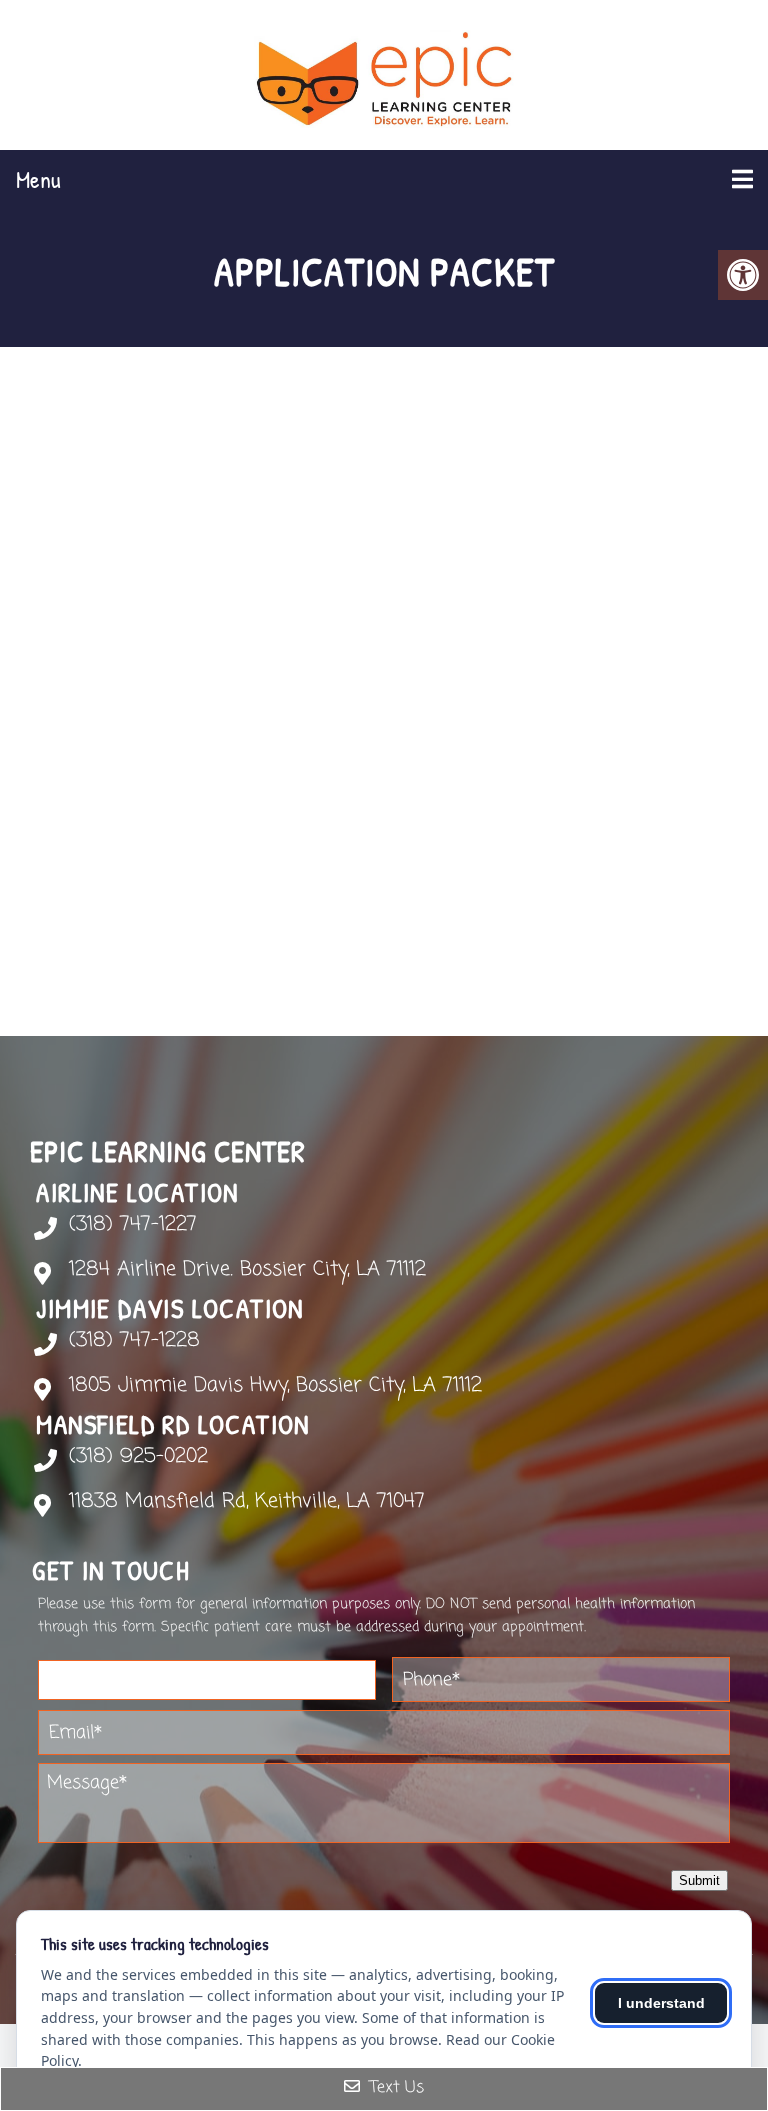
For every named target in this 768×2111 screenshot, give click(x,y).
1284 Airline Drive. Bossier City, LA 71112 (247, 1270)
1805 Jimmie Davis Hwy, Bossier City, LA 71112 (275, 1386)
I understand (661, 2003)
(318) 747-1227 (133, 1225)
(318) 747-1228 (134, 1341)
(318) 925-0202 (138, 1457)
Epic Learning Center (168, 1151)
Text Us (394, 2088)
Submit (699, 1880)
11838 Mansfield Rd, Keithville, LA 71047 (247, 1502)
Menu (38, 179)
